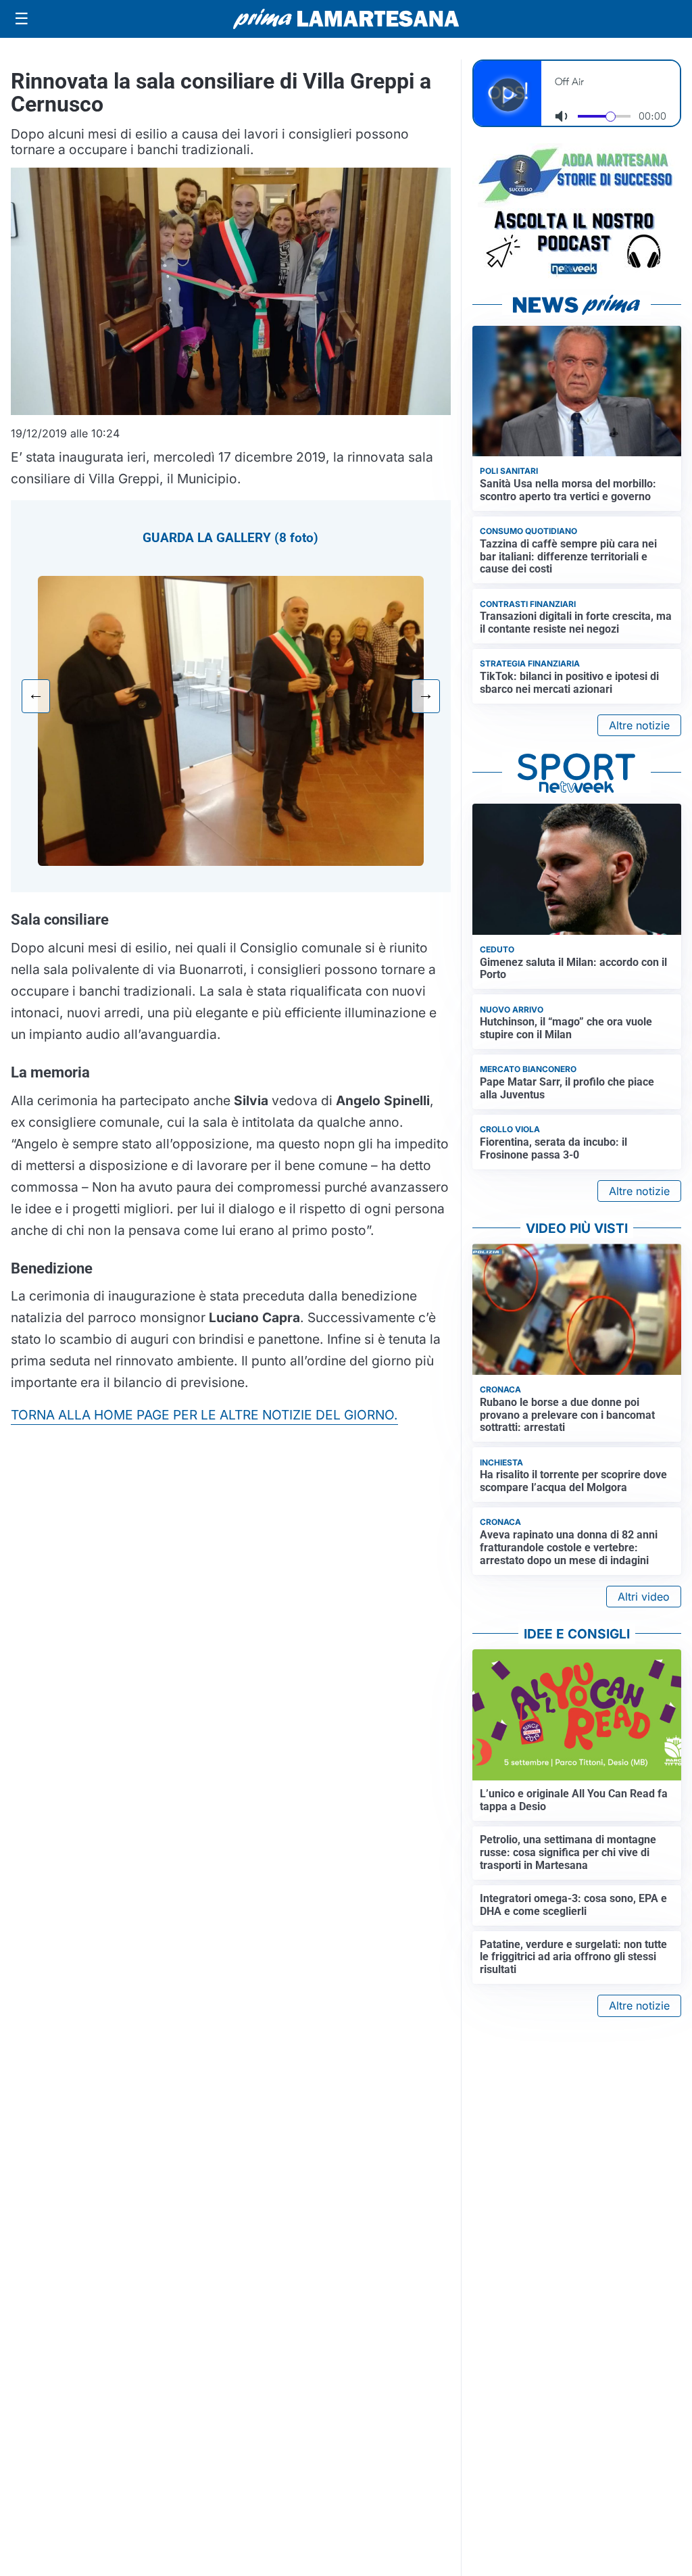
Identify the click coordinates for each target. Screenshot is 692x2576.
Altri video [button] (644, 1597)
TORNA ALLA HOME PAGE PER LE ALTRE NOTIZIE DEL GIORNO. (204, 1415)
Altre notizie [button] (639, 725)
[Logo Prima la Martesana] (346, 19)
